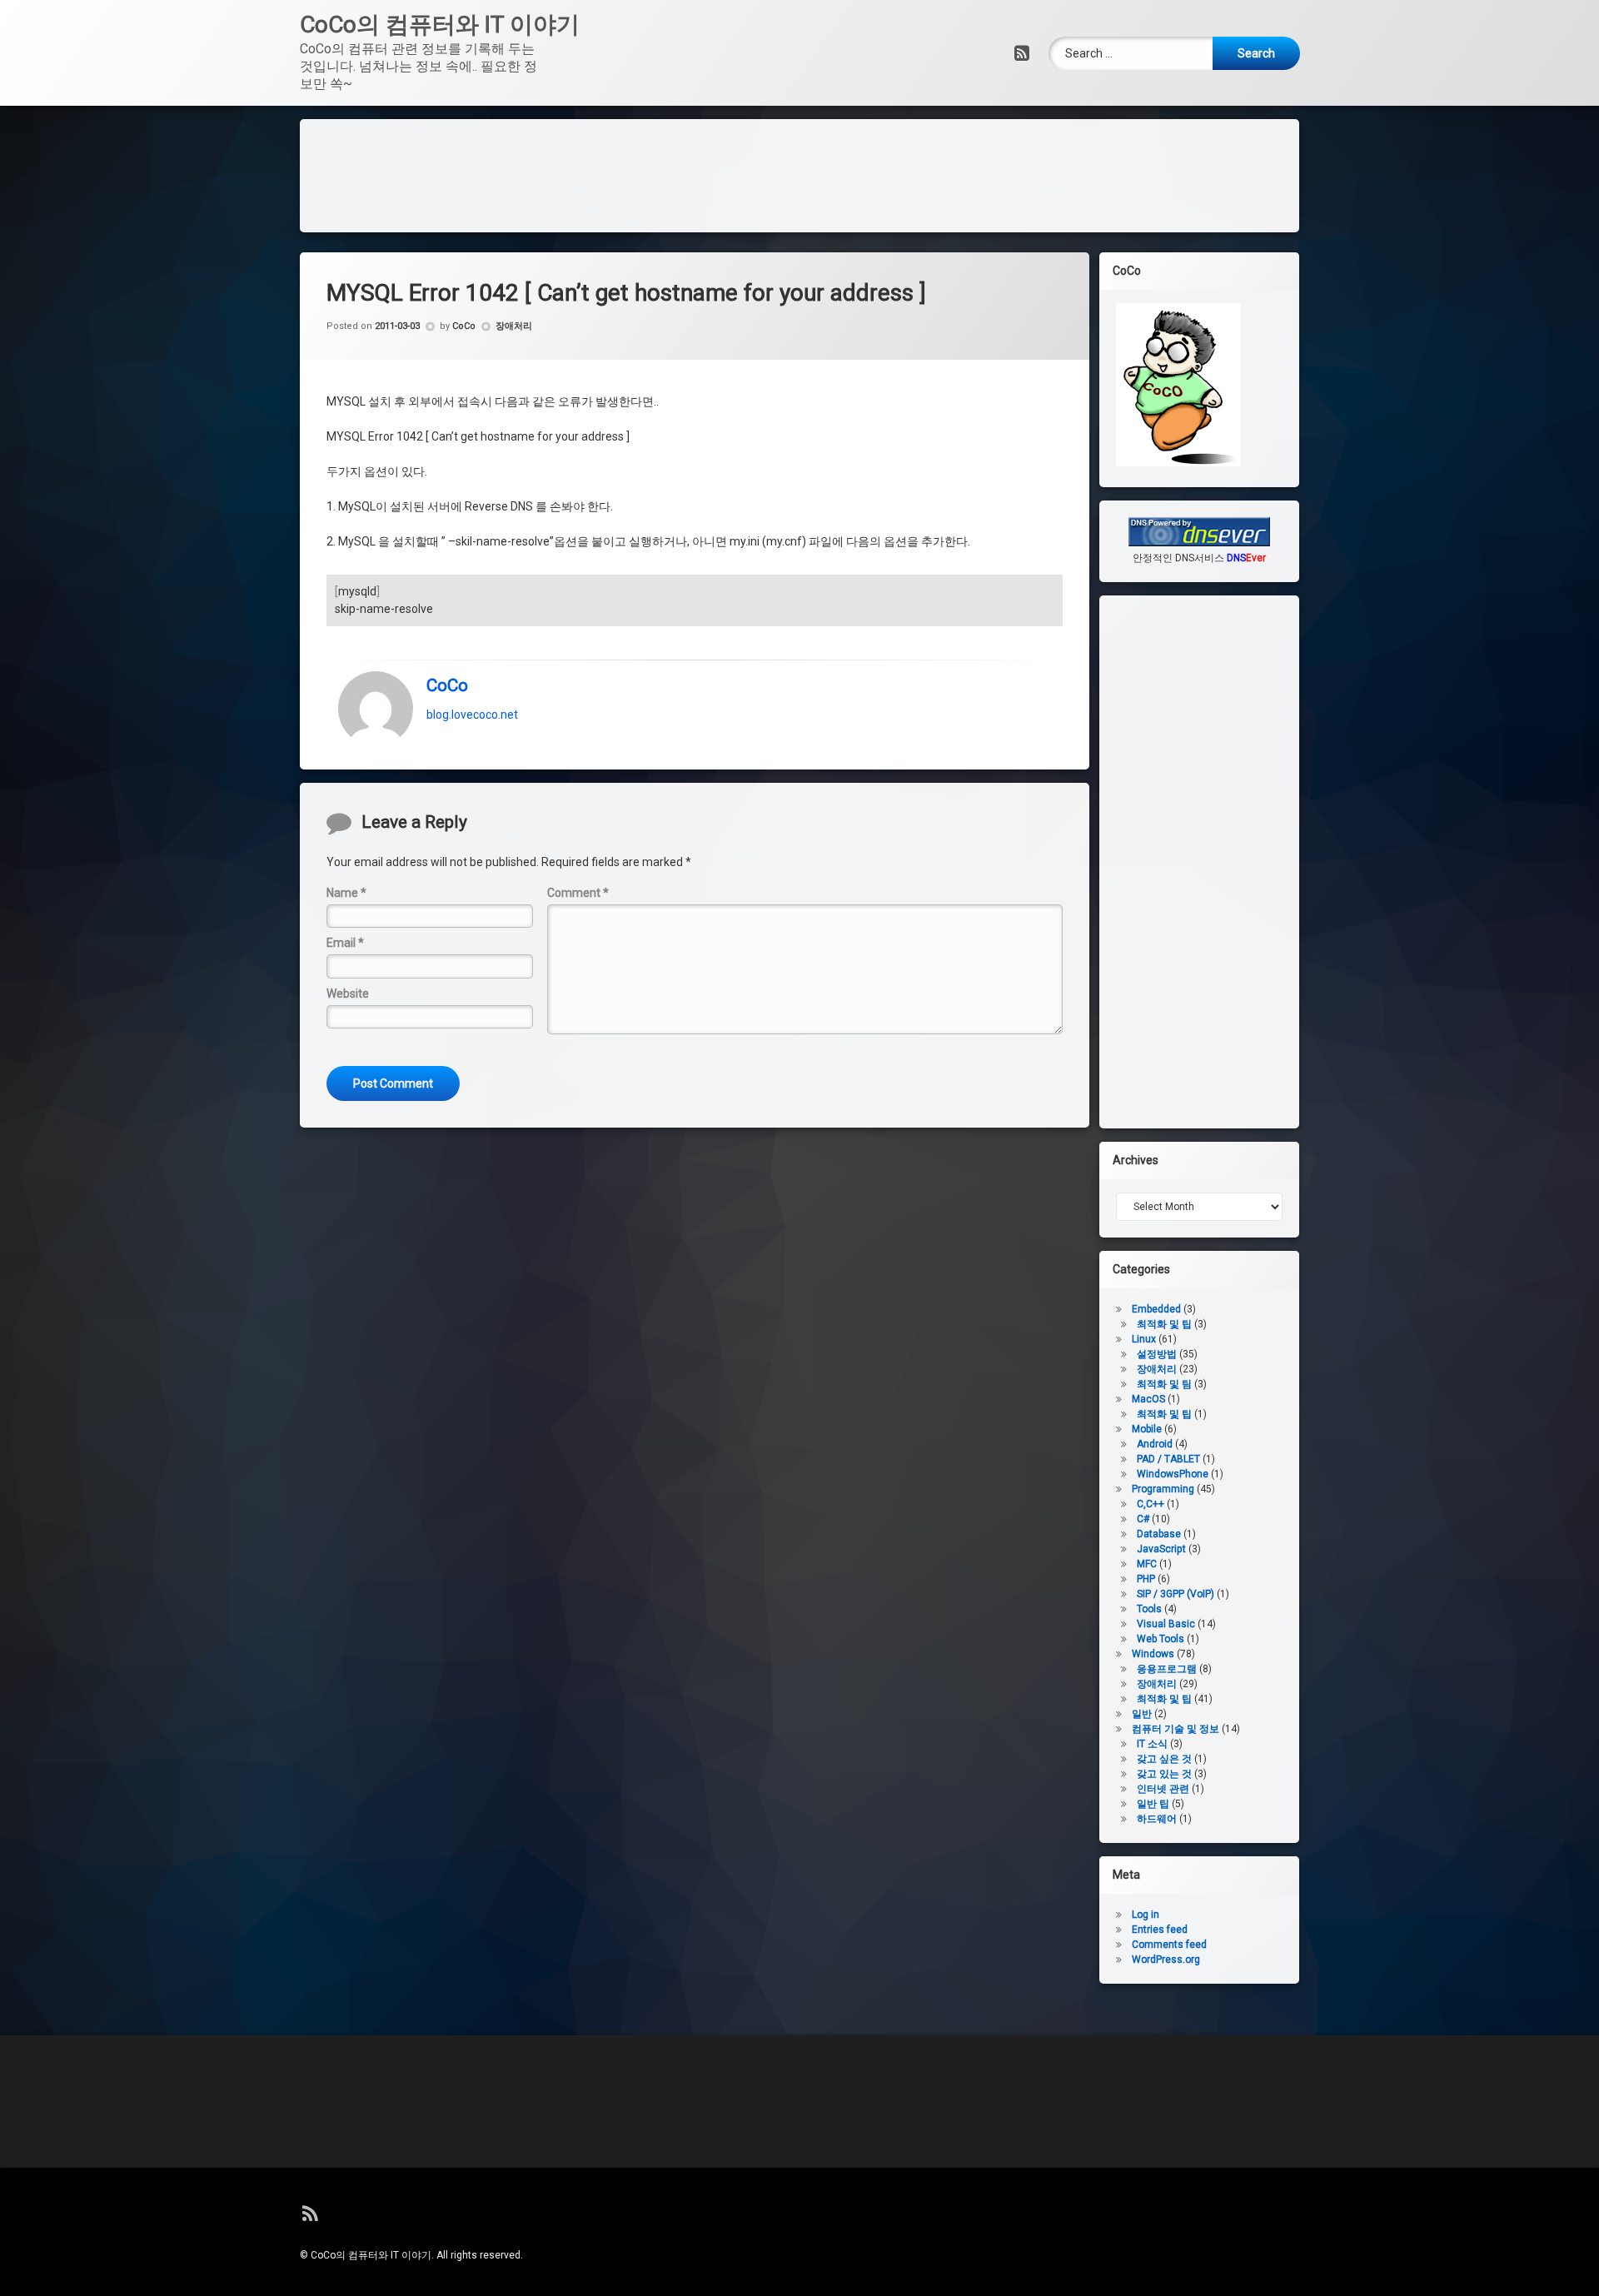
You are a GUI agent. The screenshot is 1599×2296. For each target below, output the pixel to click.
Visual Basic (1166, 1624)
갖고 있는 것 (1164, 1774)
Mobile (1147, 1429)
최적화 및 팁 (1164, 1324)
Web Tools (1161, 1639)
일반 (1142, 1714)
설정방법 (1157, 1354)
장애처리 (514, 326)
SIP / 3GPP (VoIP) (1176, 1594)
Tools (1149, 1609)
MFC (1147, 1564)
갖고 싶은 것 (1164, 1759)
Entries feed (1160, 1930)
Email (345, 943)
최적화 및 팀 (1164, 1384)
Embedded (1156, 1309)
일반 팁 (1153, 1804)
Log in (1146, 1915)
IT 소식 (1152, 1744)
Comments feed (1169, 1945)
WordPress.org (1166, 1960)
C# (1143, 1519)
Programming (1163, 1489)
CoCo (464, 326)
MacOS (1148, 1399)
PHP (1146, 1579)
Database (1159, 1534)
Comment (578, 893)
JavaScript (1161, 1549)
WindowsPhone (1173, 1474)
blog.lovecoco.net (472, 715)
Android (1155, 1444)
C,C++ (1151, 1504)
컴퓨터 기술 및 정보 (1176, 1729)
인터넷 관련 (1163, 1789)
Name (346, 893)
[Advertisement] (799, 173)
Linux (1144, 1339)
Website (348, 994)
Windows (1153, 1654)
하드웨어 (1157, 1819)
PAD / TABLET (1168, 1459)
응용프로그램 (1167, 1669)
